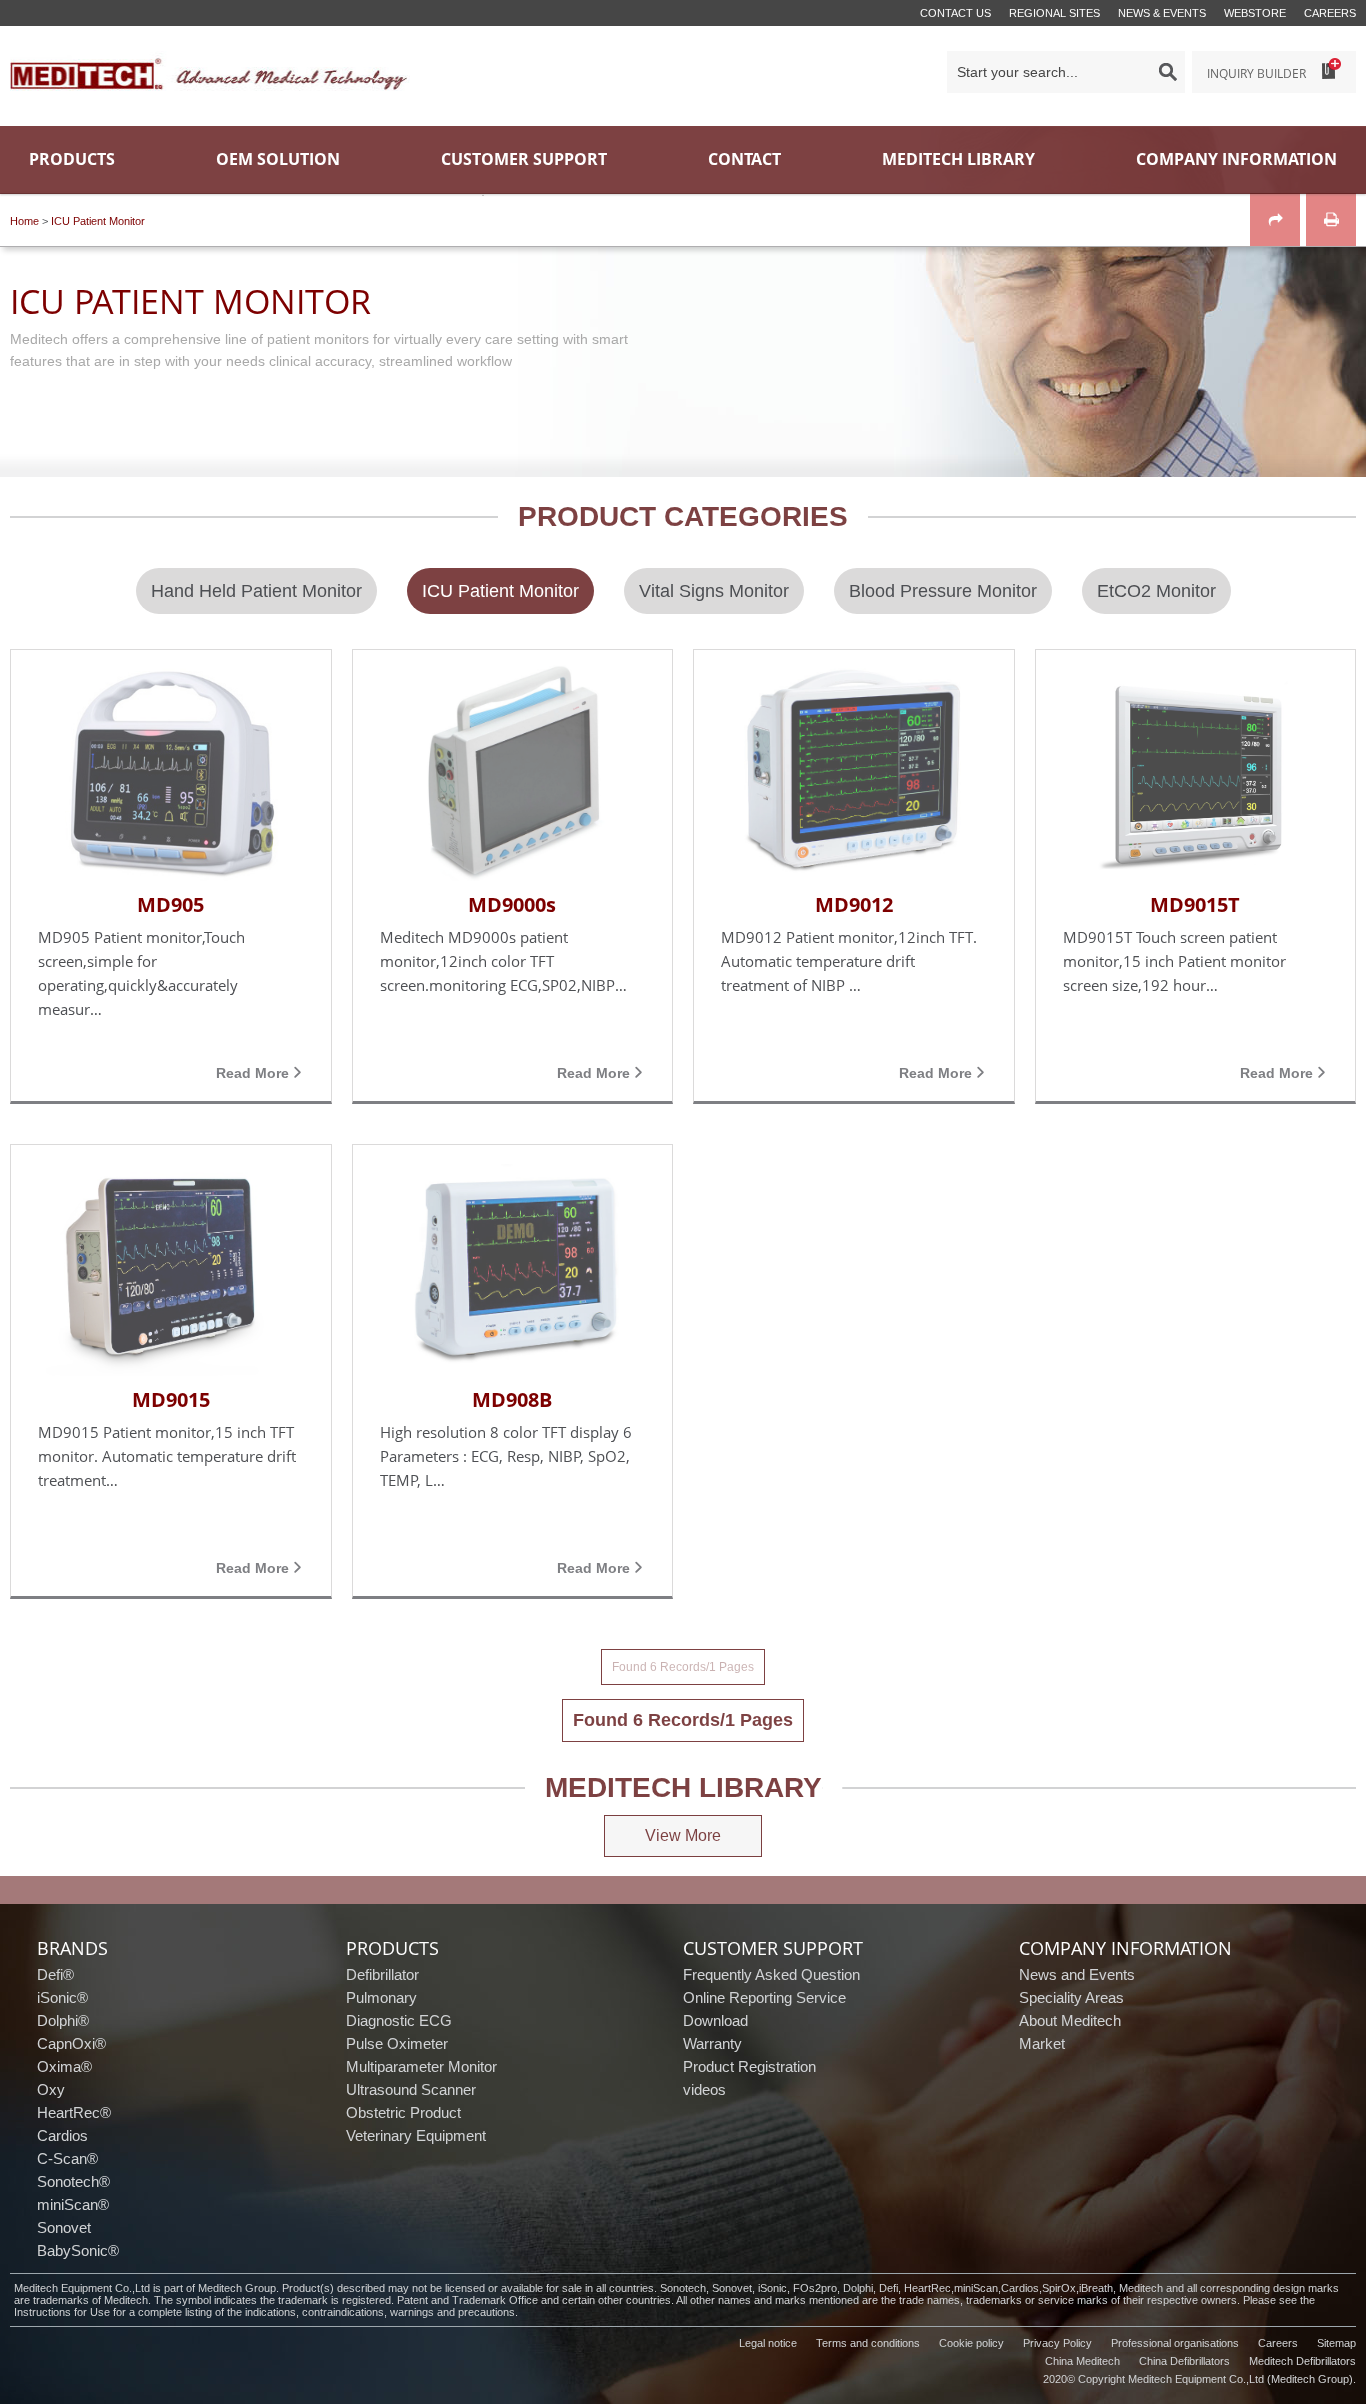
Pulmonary (381, 1997)
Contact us (955, 13)
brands (72, 1948)
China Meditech (1082, 2361)
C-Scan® (67, 2158)
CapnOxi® (71, 2043)
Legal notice (768, 2343)
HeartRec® (74, 2112)
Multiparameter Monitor (421, 2066)
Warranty (712, 2043)
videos (704, 2089)
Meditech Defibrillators (1302, 2361)
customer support (773, 1948)
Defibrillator (382, 1974)
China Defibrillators (1184, 2361)
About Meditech (1070, 2020)
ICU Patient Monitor (98, 221)
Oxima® (64, 2066)
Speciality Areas (1071, 1997)
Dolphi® (63, 2020)
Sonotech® (73, 2181)
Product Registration (749, 2066)
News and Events (1077, 1974)
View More (683, 1835)
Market (1042, 2043)
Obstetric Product (403, 2112)
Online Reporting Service (764, 1997)
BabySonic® (78, 2250)
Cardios (62, 2135)
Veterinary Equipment (416, 2135)
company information (1125, 1948)
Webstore (1255, 13)
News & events (1162, 13)
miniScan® (73, 2204)
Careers (1330, 13)
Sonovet (64, 2227)
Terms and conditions (868, 2343)
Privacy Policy (1057, 2343)
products (392, 1948)
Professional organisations (1175, 2343)
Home (24, 221)
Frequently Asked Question (771, 1974)
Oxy (51, 2089)
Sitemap (1336, 2343)
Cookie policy (971, 2343)
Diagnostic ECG (399, 2020)
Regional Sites (1054, 13)
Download (715, 2020)
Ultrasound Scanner (411, 2089)
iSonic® (62, 1997)
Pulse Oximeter (397, 2043)
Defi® (55, 1974)
